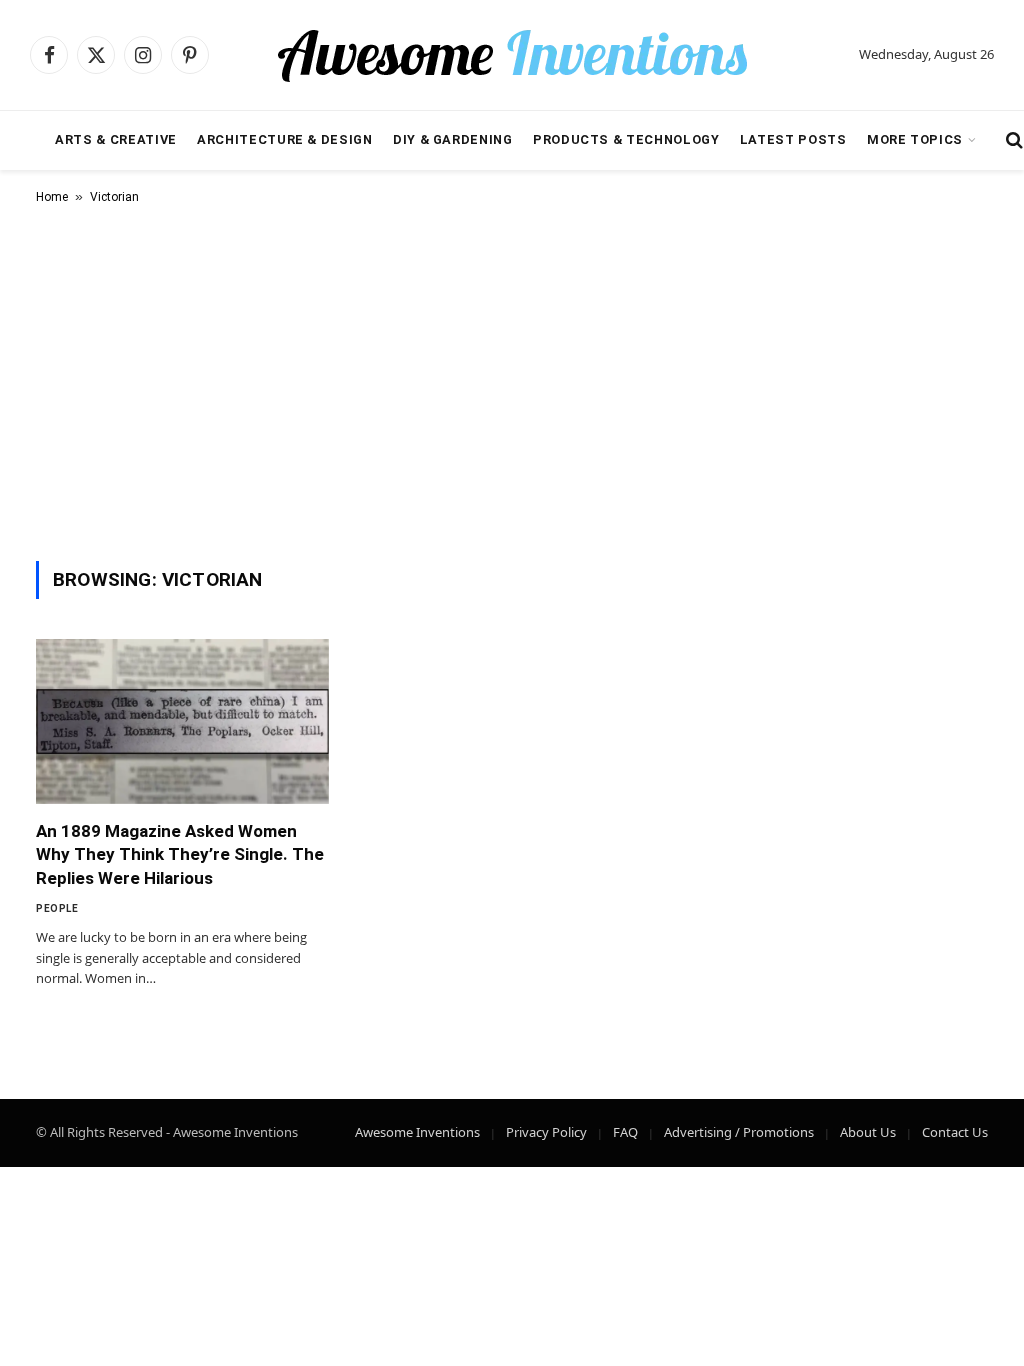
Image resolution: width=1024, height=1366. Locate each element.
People (57, 908)
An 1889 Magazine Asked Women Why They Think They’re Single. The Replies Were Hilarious (180, 854)
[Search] (1012, 140)
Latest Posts (793, 139)
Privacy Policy (546, 1132)
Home (52, 197)
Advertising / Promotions (739, 1132)
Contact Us (955, 1132)
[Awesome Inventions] (512, 55)
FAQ (625, 1132)
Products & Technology (626, 139)
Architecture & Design (284, 139)
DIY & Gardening (453, 139)
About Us (868, 1132)
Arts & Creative (116, 139)
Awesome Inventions (417, 1132)
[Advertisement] (512, 379)
